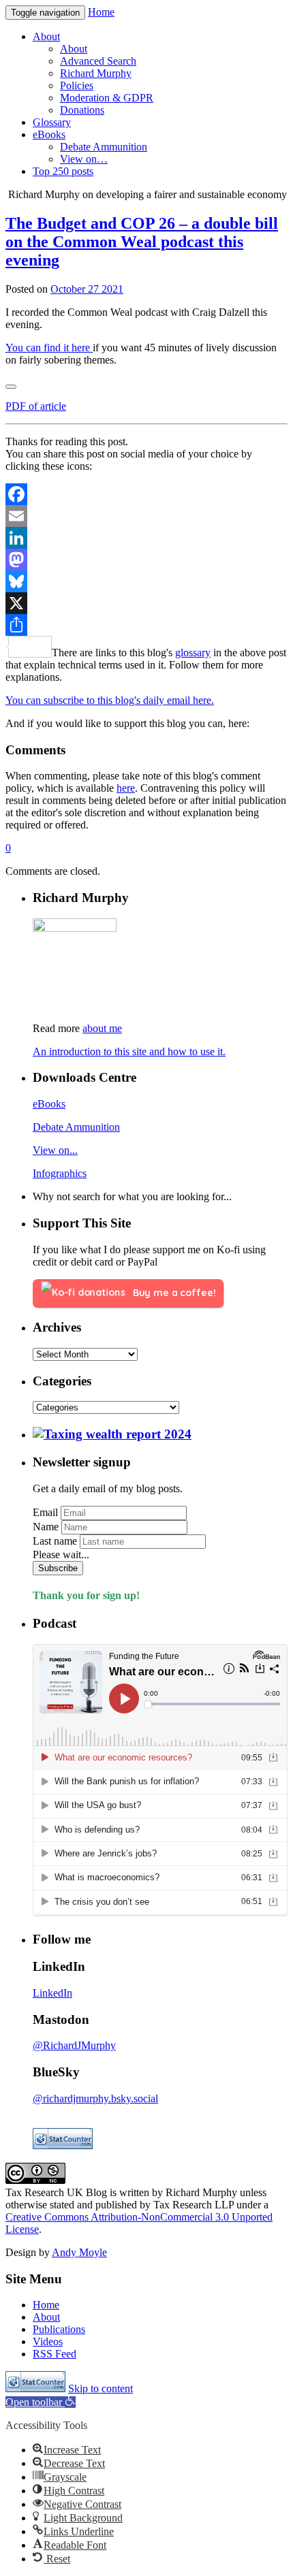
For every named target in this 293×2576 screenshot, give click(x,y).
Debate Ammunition (76, 1127)
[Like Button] (11, 387)
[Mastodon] (146, 560)
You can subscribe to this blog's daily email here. (110, 700)
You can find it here (49, 348)
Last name (55, 1541)
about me (102, 1028)
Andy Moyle (79, 2252)
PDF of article (36, 406)
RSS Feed (55, 2354)
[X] (146, 603)
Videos (48, 2341)
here (126, 788)
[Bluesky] (146, 581)
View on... (55, 1150)
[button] (41, 2402)
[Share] (146, 625)
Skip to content (101, 2388)
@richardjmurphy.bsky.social (95, 2098)
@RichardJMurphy (74, 2045)
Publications (59, 2329)
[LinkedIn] (146, 538)
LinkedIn (52, 1993)
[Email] (146, 516)
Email (45, 1512)
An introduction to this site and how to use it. (129, 1051)
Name (46, 1527)
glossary (193, 653)
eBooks (49, 1104)
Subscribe (58, 1568)
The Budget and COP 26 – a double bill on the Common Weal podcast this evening (142, 242)
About (46, 2317)
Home (101, 12)
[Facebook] (146, 494)
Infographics (60, 1173)
